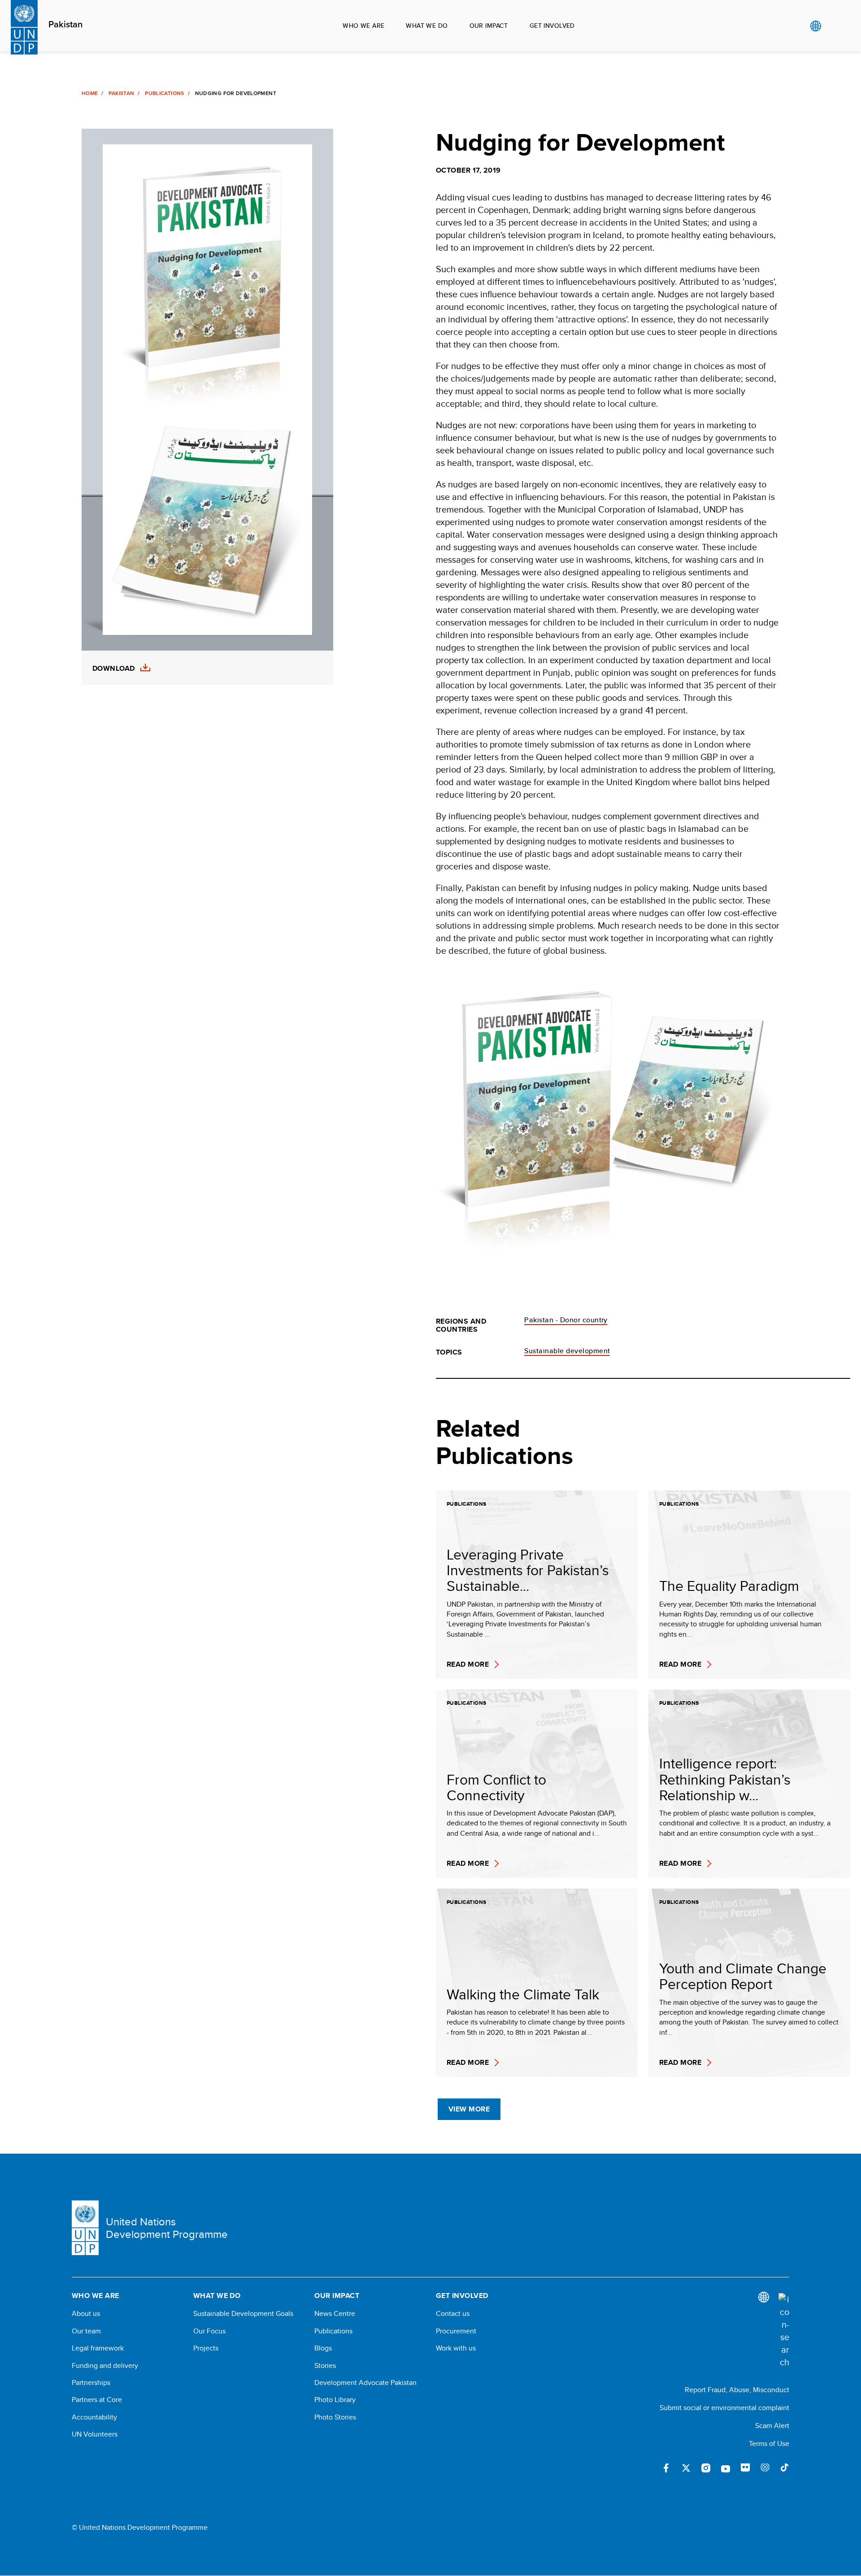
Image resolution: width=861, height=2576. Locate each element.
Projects (206, 2348)
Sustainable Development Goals (243, 2314)
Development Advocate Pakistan (365, 2383)
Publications (164, 93)
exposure (765, 2468)
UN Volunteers (95, 2434)
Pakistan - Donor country (566, 1320)
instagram (706, 2468)
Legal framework (98, 2348)
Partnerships (91, 2383)
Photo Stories (335, 2417)
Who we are (363, 26)
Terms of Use (769, 2444)
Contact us (453, 2314)
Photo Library (335, 2400)
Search (834, 26)
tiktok (785, 2468)
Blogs (323, 2348)
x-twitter (686, 2468)
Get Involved (552, 26)
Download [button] (114, 669)
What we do (427, 26)
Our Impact (489, 26)
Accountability (94, 2417)
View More (469, 2109)
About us (86, 2314)
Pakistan (65, 25)
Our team (86, 2331)
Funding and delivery (105, 2366)
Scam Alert (772, 2426)
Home (90, 93)
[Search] (784, 2331)
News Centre (335, 2314)
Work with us (456, 2348)
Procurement (456, 2331)
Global (815, 26)
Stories (325, 2366)
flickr (745, 2468)
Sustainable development (567, 1351)
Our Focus (209, 2331)
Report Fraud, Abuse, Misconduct (737, 2390)
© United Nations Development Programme (140, 2528)
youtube (726, 2468)
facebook (666, 2468)
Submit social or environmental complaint (724, 2408)
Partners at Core (97, 2400)
